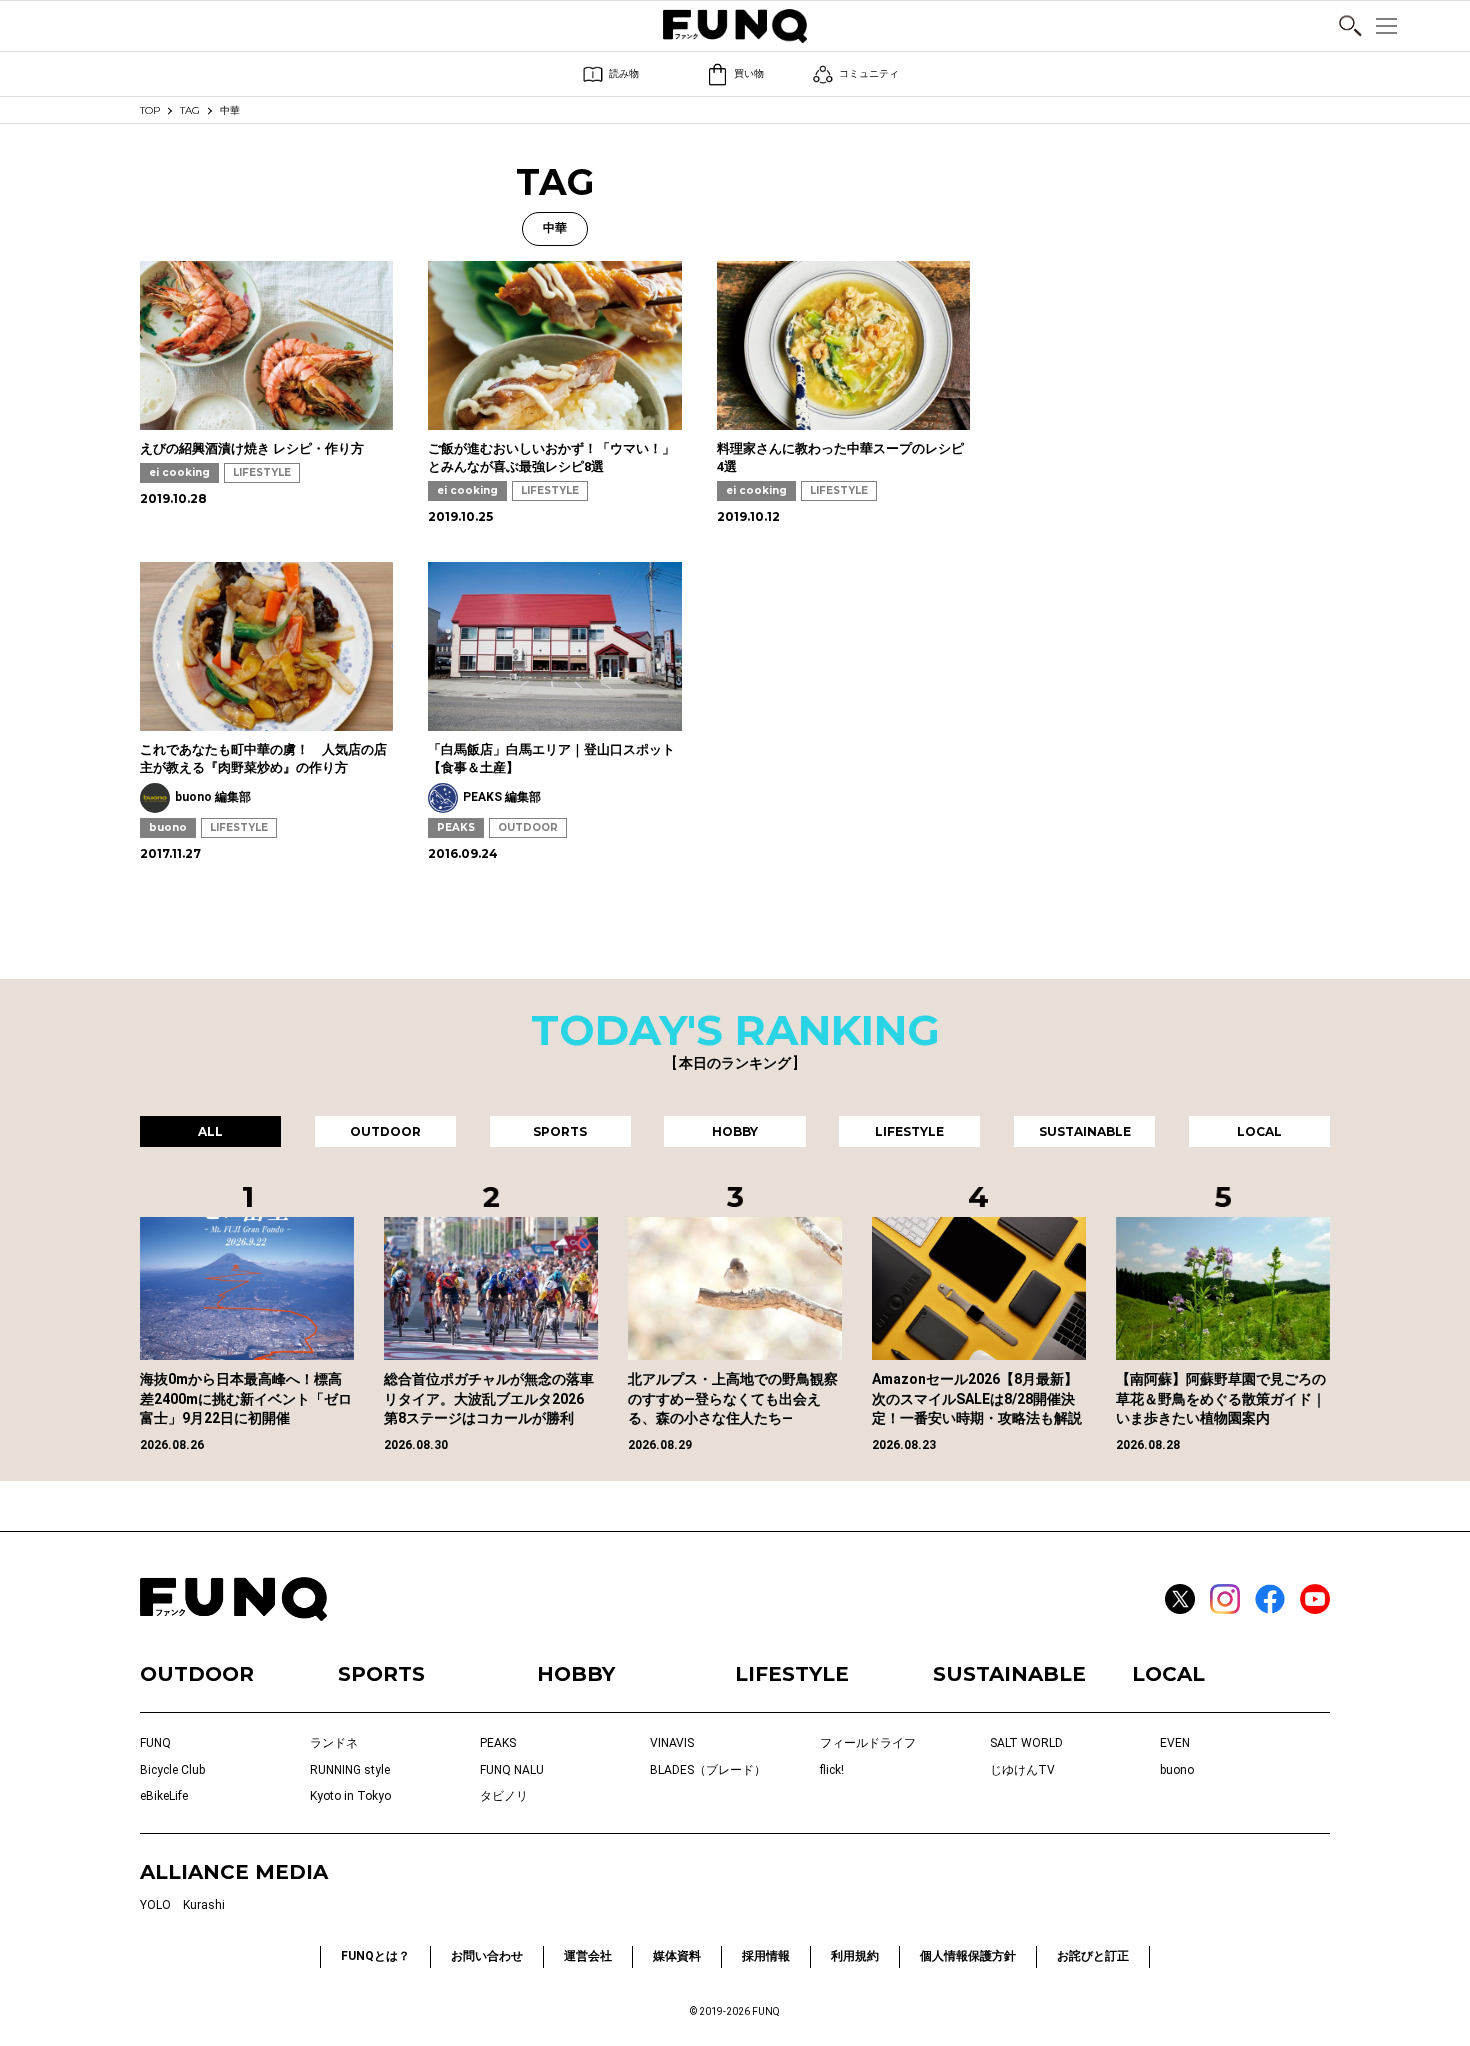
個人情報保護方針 (968, 1956)
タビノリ (504, 1796)
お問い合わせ (487, 1956)
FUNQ (155, 1743)
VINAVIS (672, 1743)
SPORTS (381, 1674)
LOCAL (1168, 1674)
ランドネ (334, 1743)
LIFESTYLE (262, 472)
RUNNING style (350, 1770)
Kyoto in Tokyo (350, 1796)
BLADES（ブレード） (708, 1770)
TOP (150, 110)
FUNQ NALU (512, 1770)
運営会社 (588, 1956)
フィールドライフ (868, 1743)
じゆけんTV (1022, 1770)
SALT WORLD (1026, 1743)
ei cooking (179, 472)
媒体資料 (677, 1956)
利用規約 (855, 1956)
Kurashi (204, 1905)
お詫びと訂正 (1093, 1956)
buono (168, 827)
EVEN (1175, 1743)
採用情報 (766, 1956)
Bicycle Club (172, 1770)
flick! (832, 1770)
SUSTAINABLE (1009, 1674)
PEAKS (456, 827)
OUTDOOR (528, 827)
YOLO (155, 1905)
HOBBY (576, 1674)
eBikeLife (164, 1796)
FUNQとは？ (375, 1956)
